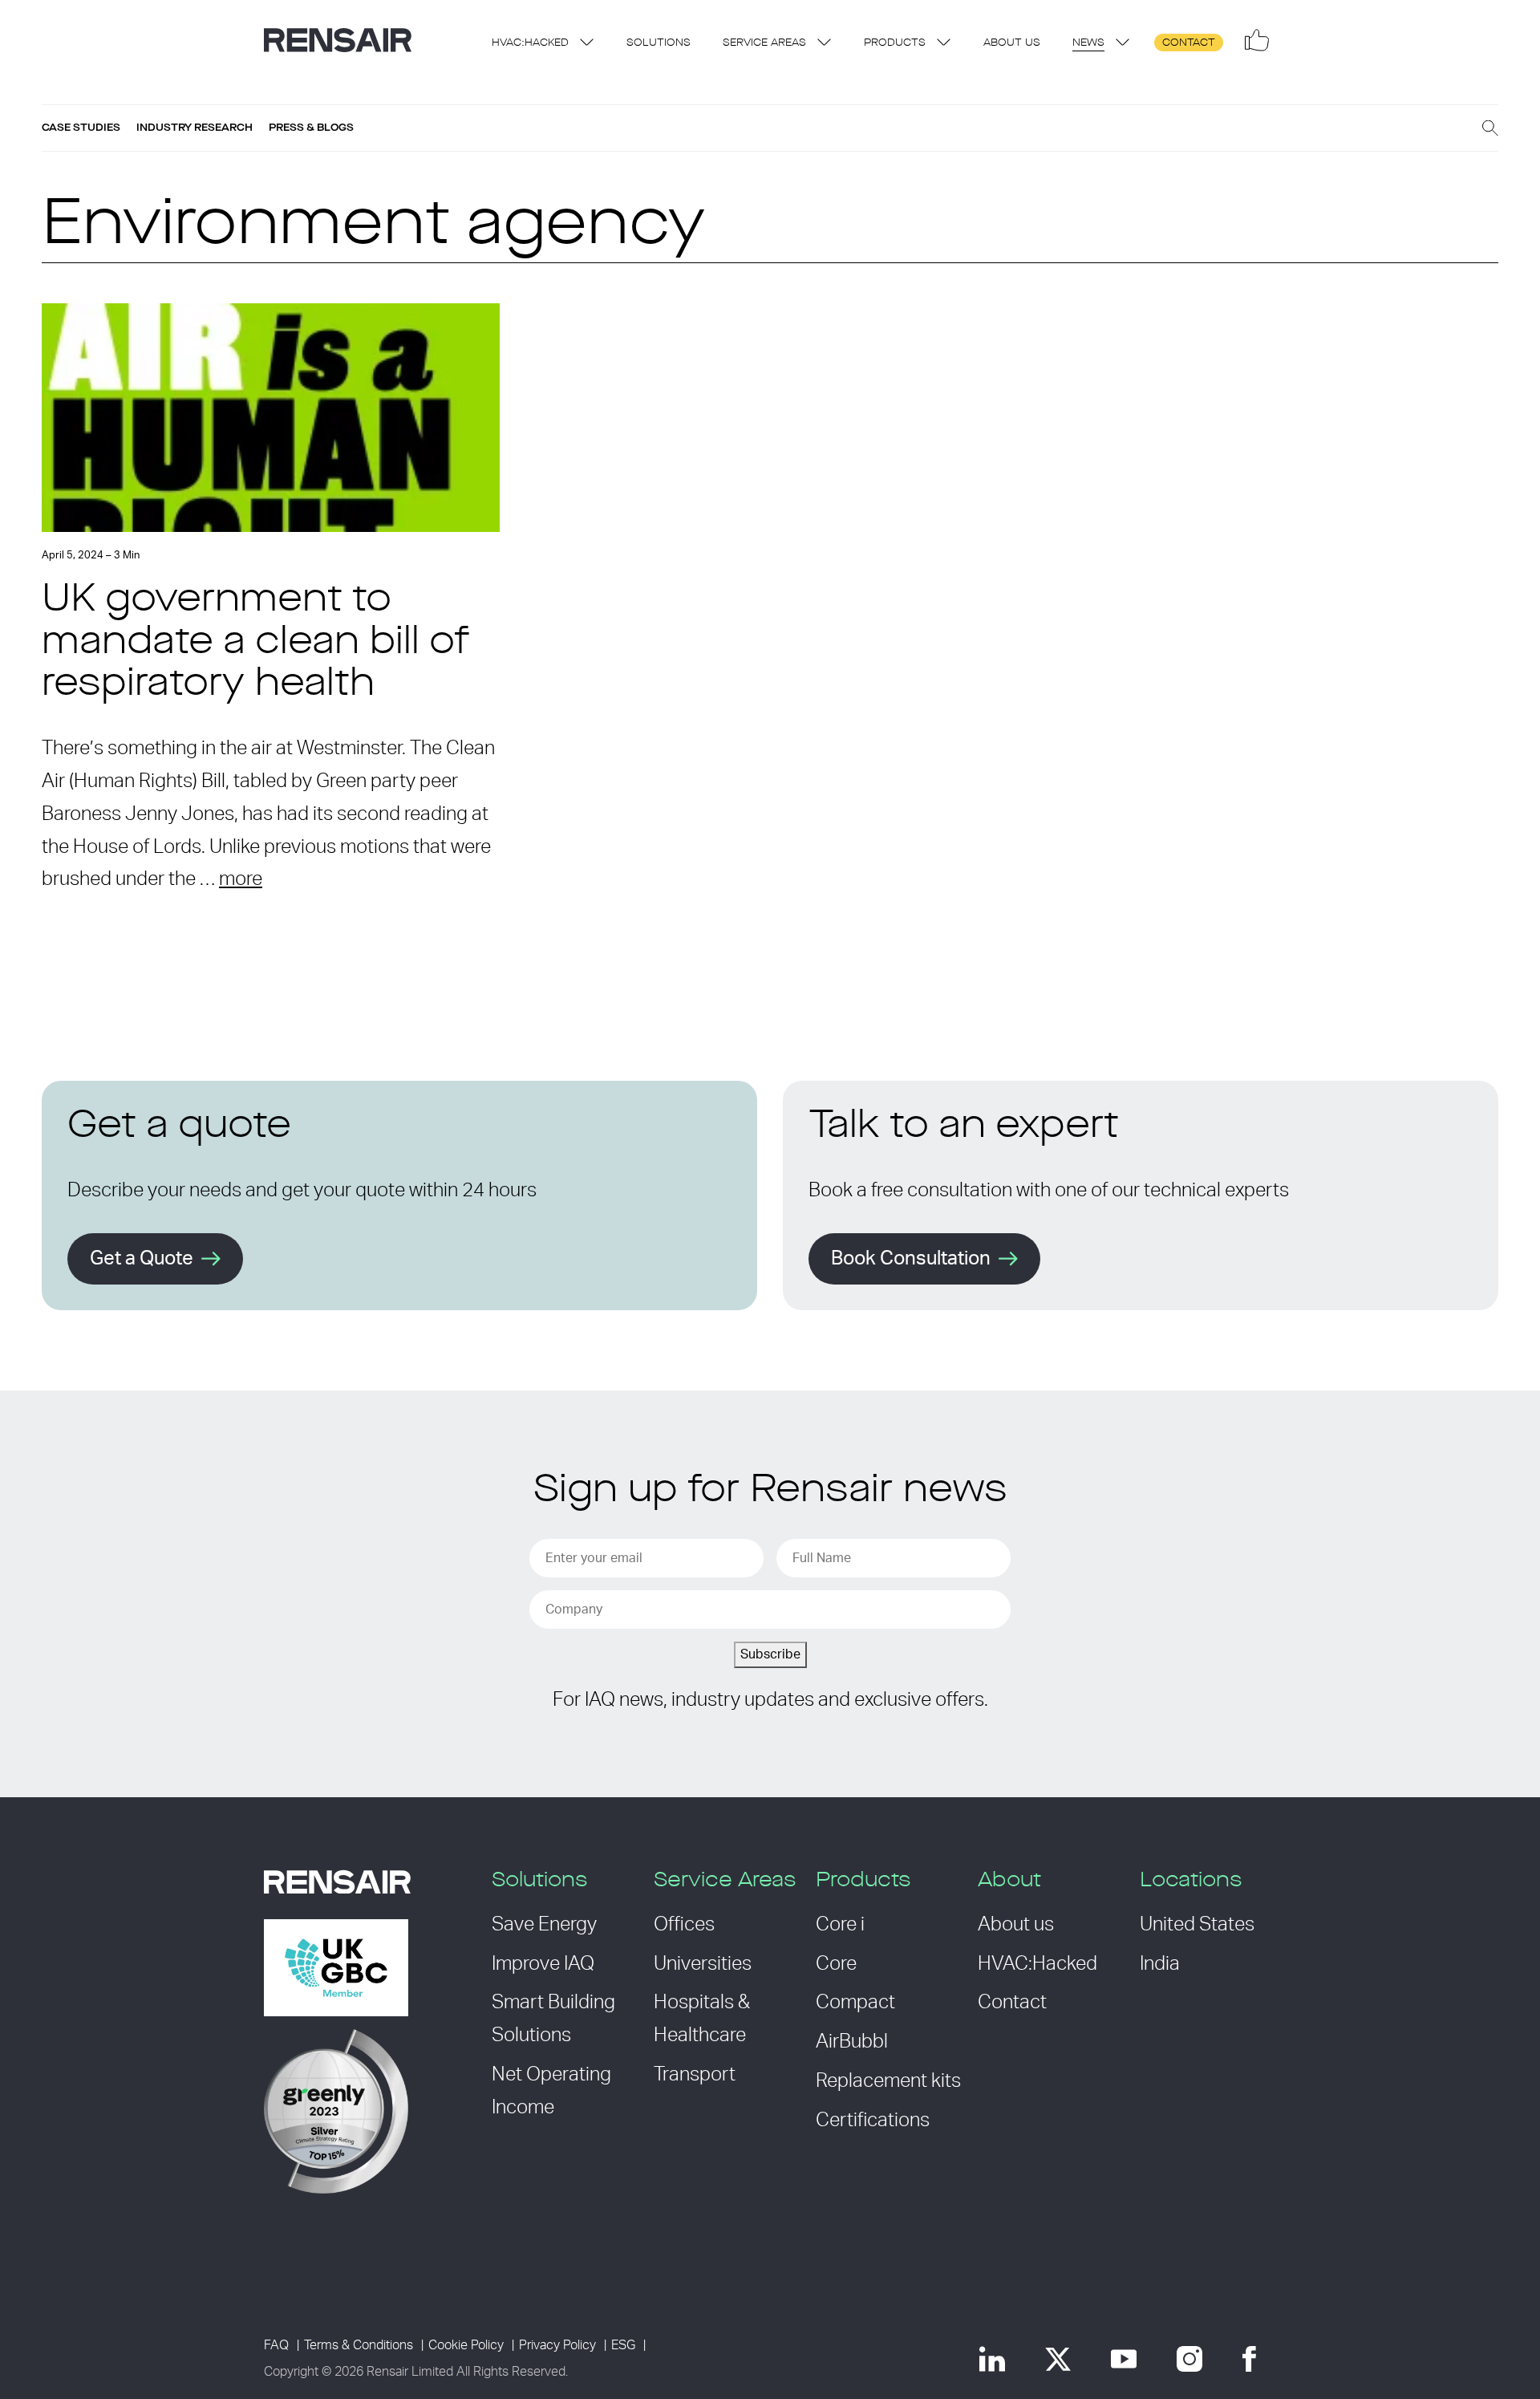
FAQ (276, 2345)
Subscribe (770, 1654)
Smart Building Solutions (553, 2019)
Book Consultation (911, 1259)
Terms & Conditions (359, 2345)
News (1088, 43)
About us (1012, 43)
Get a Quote (142, 1259)
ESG (623, 2345)
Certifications (873, 2121)
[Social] (1257, 40)
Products (895, 43)
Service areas (764, 43)
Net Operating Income (551, 2091)
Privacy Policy (557, 2345)
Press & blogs (311, 128)
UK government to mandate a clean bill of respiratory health (255, 643)
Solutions (659, 43)
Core (836, 1964)
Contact (1189, 43)
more (241, 879)
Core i (840, 1925)
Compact (855, 2003)
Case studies (81, 128)
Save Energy (544, 1925)
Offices (684, 1925)
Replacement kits (888, 2081)
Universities (703, 1964)
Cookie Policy (466, 2345)
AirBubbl (852, 2042)
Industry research (195, 128)
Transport (695, 2075)
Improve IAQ (543, 1964)
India (1160, 1964)
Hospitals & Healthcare (702, 2019)
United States (1197, 1925)
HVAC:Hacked (530, 43)
